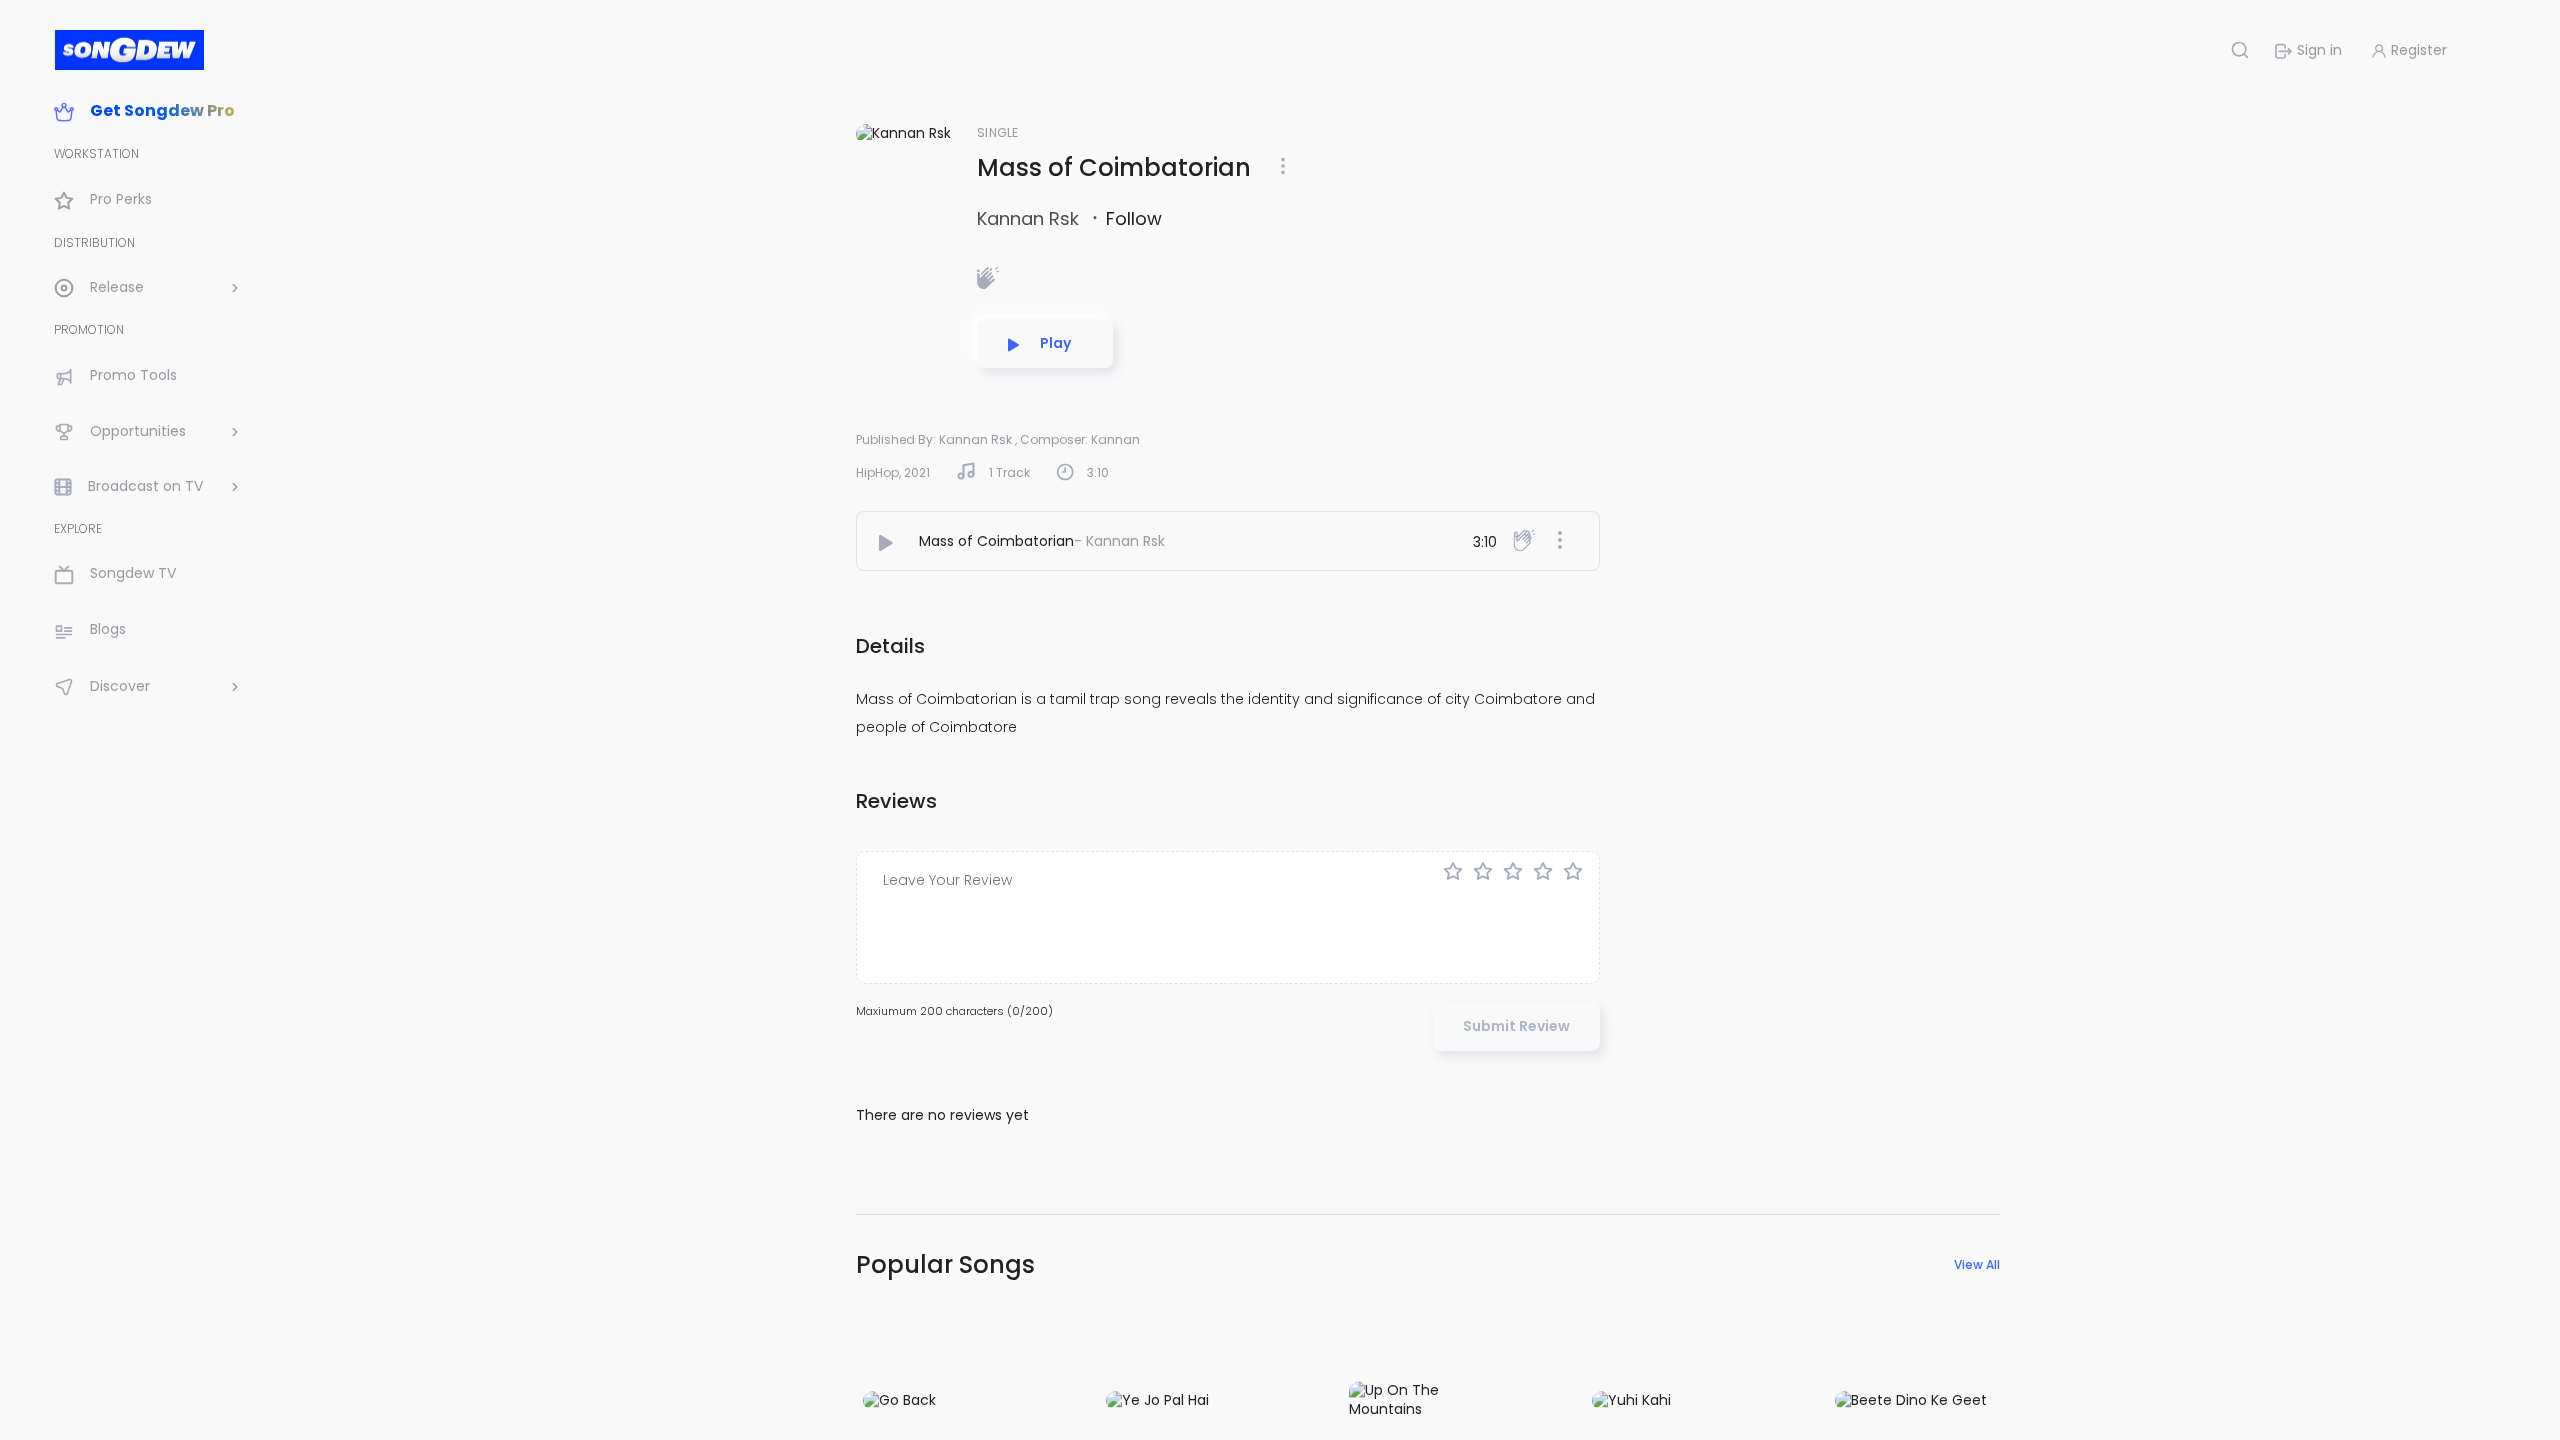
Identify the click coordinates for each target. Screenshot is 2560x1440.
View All (1977, 1264)
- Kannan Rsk (1119, 541)
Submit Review (1516, 1026)
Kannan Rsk (1030, 218)
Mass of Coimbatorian (996, 541)
